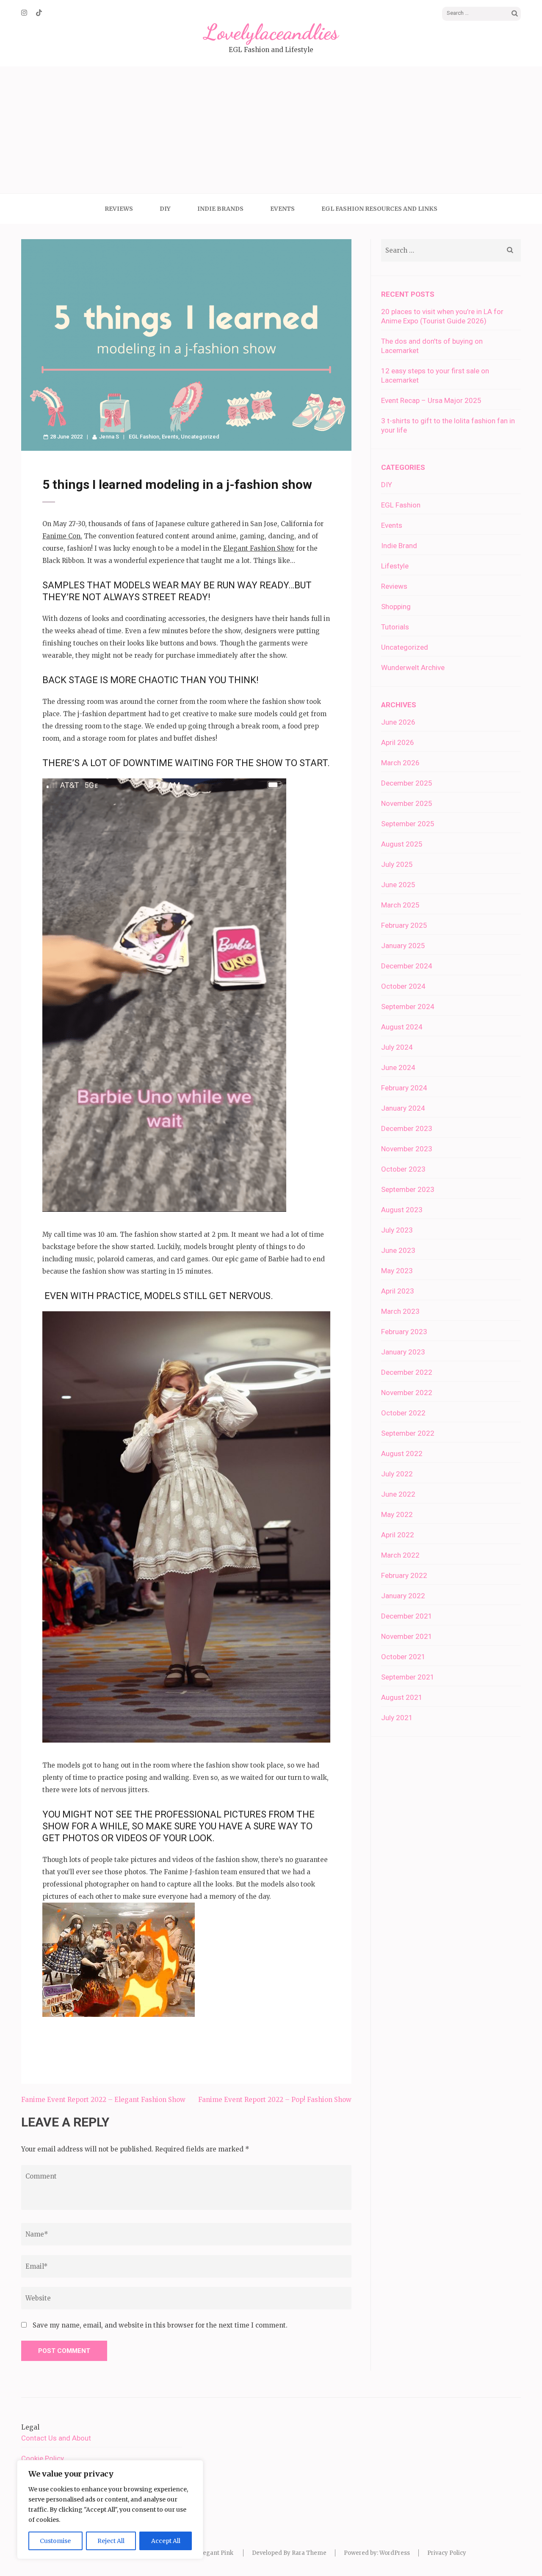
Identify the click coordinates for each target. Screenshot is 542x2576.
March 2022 (400, 1555)
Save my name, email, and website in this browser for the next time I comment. (160, 2325)
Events (282, 209)
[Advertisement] (271, 130)
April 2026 (398, 742)
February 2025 (404, 925)
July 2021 (397, 1718)
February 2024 (404, 1088)
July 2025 (397, 864)
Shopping (396, 607)
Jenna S (109, 437)
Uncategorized (200, 437)
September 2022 (408, 1433)
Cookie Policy (43, 2458)
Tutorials (395, 627)
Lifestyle (395, 566)
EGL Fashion (144, 437)
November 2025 (407, 803)
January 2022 (403, 1596)
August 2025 (402, 844)
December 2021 (407, 1616)
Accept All (166, 2541)
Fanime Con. (62, 536)
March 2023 (400, 1311)
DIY (165, 209)
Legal (30, 2427)
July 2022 (397, 1474)
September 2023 (408, 1189)
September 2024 (408, 1007)
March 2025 (400, 905)
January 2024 (403, 1108)
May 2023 (397, 1271)
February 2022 (404, 1575)
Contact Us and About (56, 2438)
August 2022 (402, 1453)
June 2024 (398, 1067)
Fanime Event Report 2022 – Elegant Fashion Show (103, 2100)
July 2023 (397, 1230)
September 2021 (408, 1677)
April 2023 (398, 1291)
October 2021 (403, 1657)
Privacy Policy (447, 2553)
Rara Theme (309, 2553)
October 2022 (403, 1413)
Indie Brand (399, 546)
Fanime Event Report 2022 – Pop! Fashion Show (275, 2100)
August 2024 (402, 1027)
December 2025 (407, 783)
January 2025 (403, 946)
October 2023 (403, 1169)
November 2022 (407, 1393)
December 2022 (407, 1372)
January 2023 (403, 1352)
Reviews (119, 209)
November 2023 (407, 1149)
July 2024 (397, 1047)
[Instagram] (24, 13)
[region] (110, 2510)
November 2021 (407, 1636)
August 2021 (402, 1697)
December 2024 (407, 966)
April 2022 (398, 1535)
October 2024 (403, 986)
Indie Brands (220, 209)
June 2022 (398, 1494)
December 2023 (407, 1128)
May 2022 (397, 1514)
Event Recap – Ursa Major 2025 (431, 400)
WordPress (395, 2553)
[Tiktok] (39, 13)
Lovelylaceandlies (271, 32)
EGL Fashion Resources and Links (379, 209)
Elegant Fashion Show (259, 548)
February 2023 (404, 1332)
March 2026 (400, 763)
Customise (55, 2541)
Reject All (111, 2541)
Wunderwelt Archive (413, 667)
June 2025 (398, 885)
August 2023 (402, 1210)
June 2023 (398, 1250)
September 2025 (408, 824)
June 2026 (398, 722)
